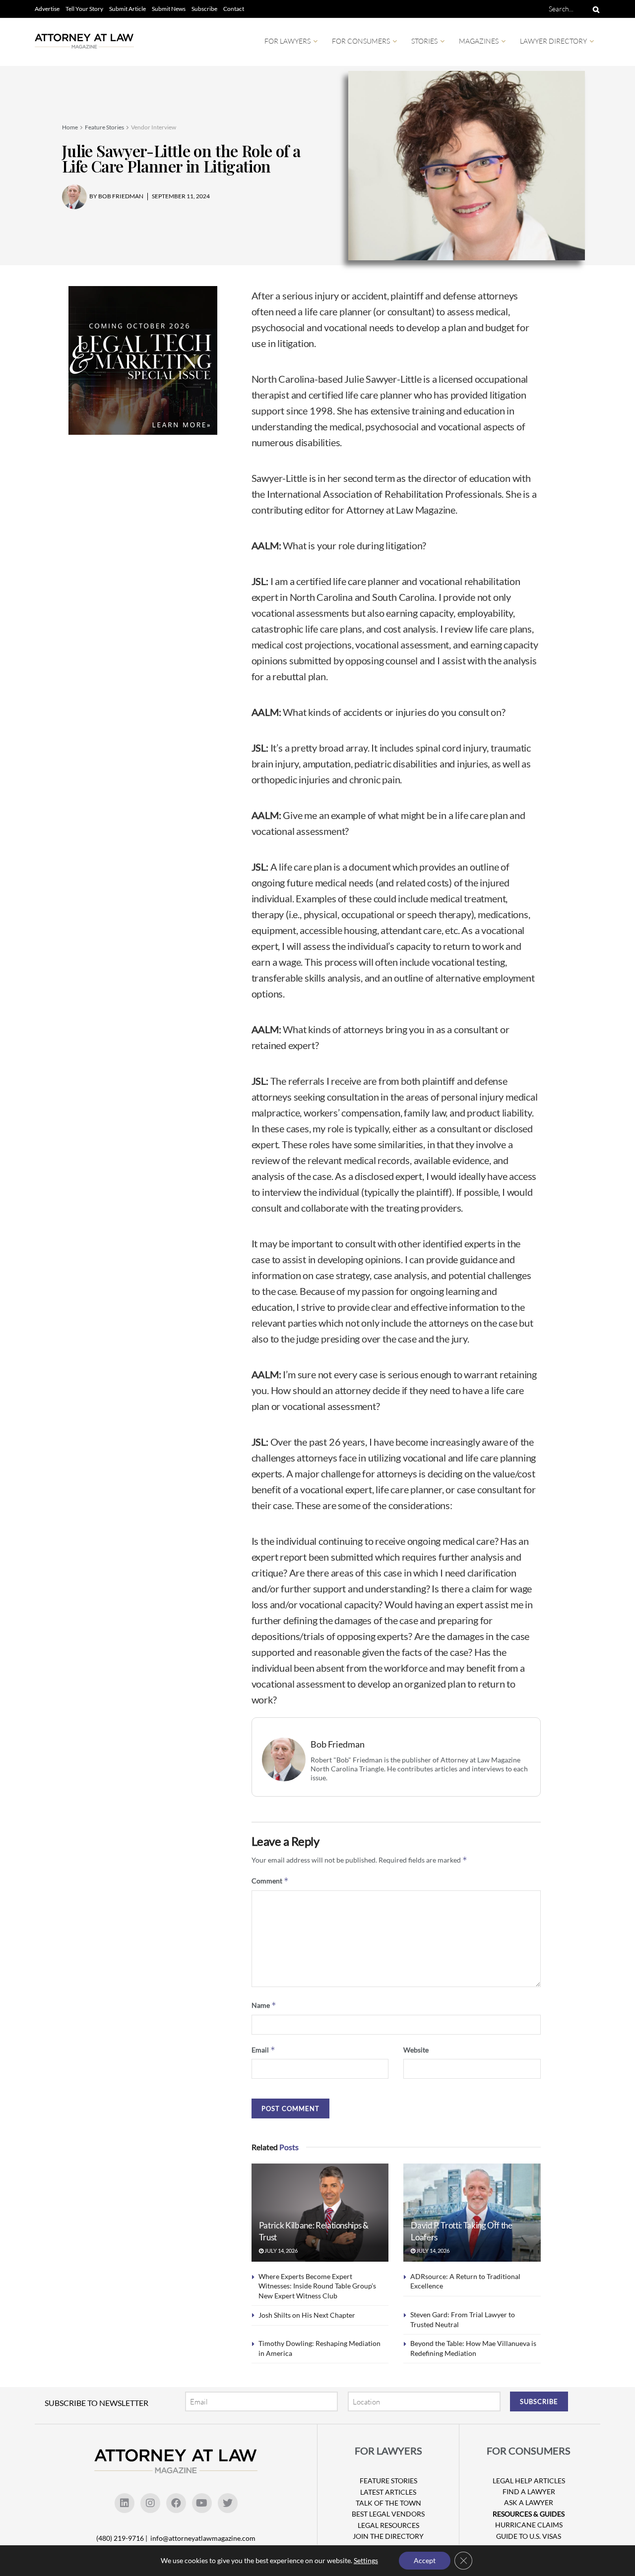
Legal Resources (388, 2525)
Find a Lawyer (529, 2491)
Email (263, 2050)
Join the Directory (388, 2536)
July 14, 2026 (281, 2251)
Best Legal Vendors (388, 2514)
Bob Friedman (338, 1744)
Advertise (47, 9)
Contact (234, 9)
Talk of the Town (388, 2503)
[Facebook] (176, 2503)
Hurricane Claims (529, 2525)
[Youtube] (202, 2503)
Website (416, 2050)
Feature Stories (104, 127)
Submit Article (127, 9)
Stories (424, 41)
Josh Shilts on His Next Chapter (307, 2315)
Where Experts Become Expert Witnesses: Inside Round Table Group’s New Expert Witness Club (317, 2286)
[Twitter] (228, 2503)
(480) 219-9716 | (123, 2538)
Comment (270, 1881)
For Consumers (361, 41)
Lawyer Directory (553, 41)
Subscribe (204, 9)
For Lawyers (287, 41)
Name (264, 2005)
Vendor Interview (154, 127)
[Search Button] (594, 9)
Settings (366, 2560)
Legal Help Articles (529, 2481)
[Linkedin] (125, 2503)
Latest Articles (388, 2492)
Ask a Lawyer (529, 2502)
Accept (425, 2560)
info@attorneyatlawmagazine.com (203, 2538)
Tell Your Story (84, 9)
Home (70, 127)
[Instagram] (150, 2503)
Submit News (169, 9)
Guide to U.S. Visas (529, 2536)
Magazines (479, 41)
